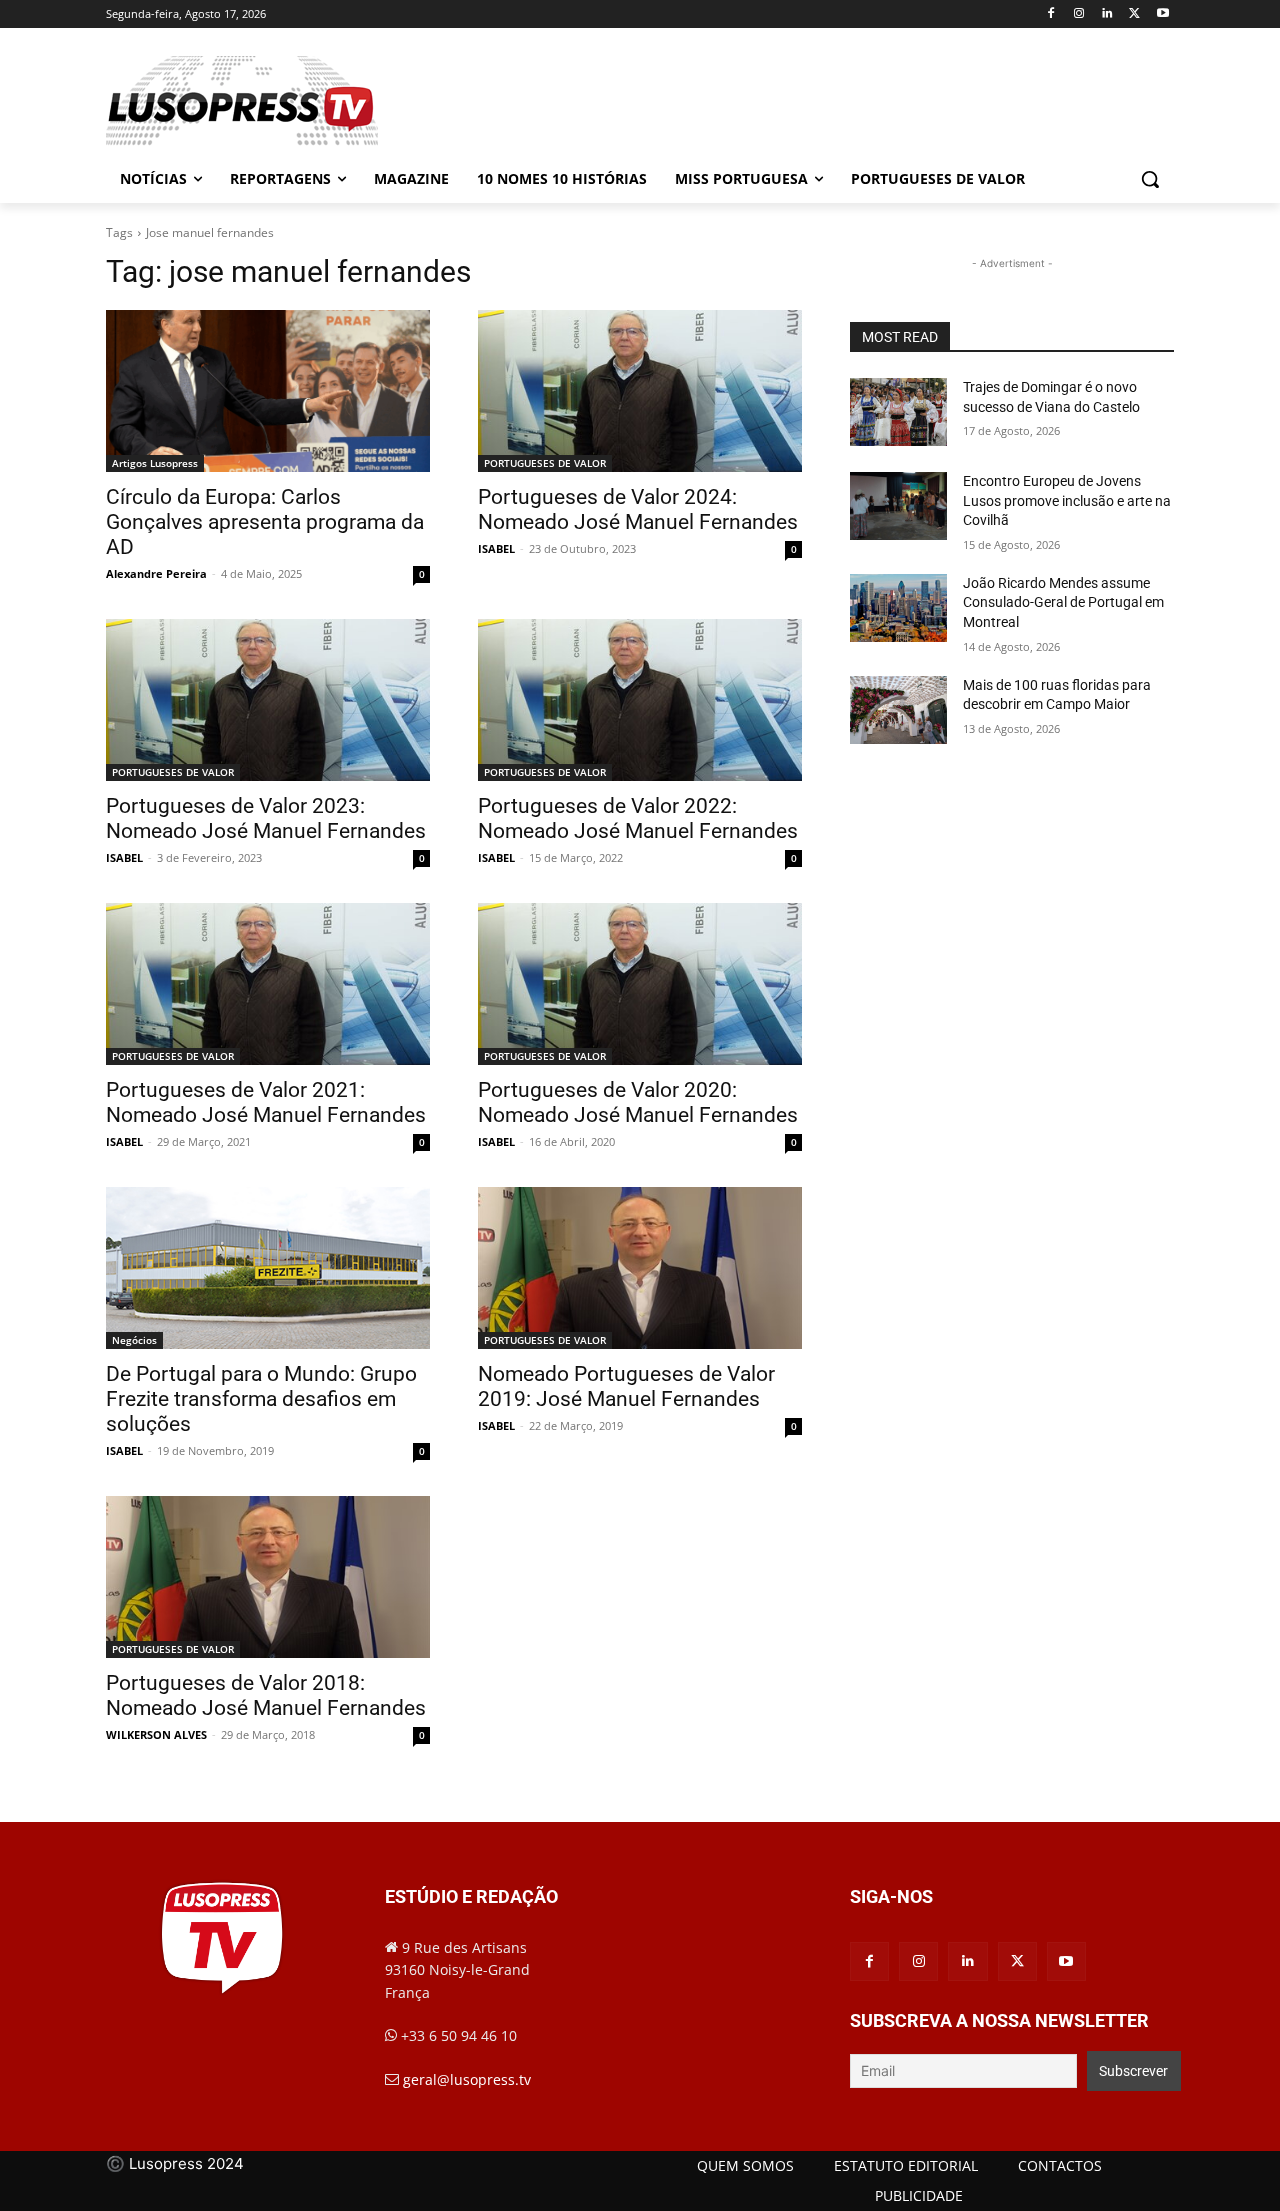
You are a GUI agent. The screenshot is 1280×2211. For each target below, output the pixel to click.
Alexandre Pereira (156, 573)
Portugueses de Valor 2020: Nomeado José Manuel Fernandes (638, 1102)
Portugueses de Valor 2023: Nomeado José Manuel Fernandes (266, 818)
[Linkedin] (1107, 14)
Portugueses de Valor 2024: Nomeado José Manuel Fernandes (638, 509)
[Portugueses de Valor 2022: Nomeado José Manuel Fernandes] (640, 700)
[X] (1134, 14)
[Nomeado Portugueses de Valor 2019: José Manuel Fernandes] (640, 1268)
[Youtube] (1162, 14)
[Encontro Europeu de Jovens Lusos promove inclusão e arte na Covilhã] (898, 506)
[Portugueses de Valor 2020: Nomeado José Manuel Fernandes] (640, 984)
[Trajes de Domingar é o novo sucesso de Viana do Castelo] (898, 412)
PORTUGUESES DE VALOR (545, 463)
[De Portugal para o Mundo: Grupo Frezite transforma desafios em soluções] (268, 1268)
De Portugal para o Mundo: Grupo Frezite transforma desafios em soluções (261, 1399)
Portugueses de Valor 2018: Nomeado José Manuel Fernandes (266, 1695)
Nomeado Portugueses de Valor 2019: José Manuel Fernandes (626, 1386)
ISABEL (496, 548)
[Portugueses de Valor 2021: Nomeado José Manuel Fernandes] (268, 984)
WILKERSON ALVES (156, 1734)
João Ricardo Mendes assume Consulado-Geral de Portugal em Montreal (1063, 602)
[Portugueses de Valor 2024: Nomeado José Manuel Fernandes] (640, 391)
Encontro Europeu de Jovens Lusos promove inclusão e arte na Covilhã (1067, 500)
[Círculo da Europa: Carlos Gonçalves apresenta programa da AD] (268, 391)
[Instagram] (1079, 14)
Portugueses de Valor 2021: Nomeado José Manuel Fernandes (266, 1102)
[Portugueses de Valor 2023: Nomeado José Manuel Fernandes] (268, 700)
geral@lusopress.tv (467, 2079)
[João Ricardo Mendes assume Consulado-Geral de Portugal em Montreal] (898, 608)
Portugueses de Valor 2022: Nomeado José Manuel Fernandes (638, 818)
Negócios (134, 1340)
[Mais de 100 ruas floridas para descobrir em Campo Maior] (898, 710)
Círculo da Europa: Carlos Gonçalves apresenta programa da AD (265, 522)
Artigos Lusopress (155, 463)
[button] (1150, 179)
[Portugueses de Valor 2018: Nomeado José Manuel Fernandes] (268, 1577)
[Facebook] (1051, 14)
